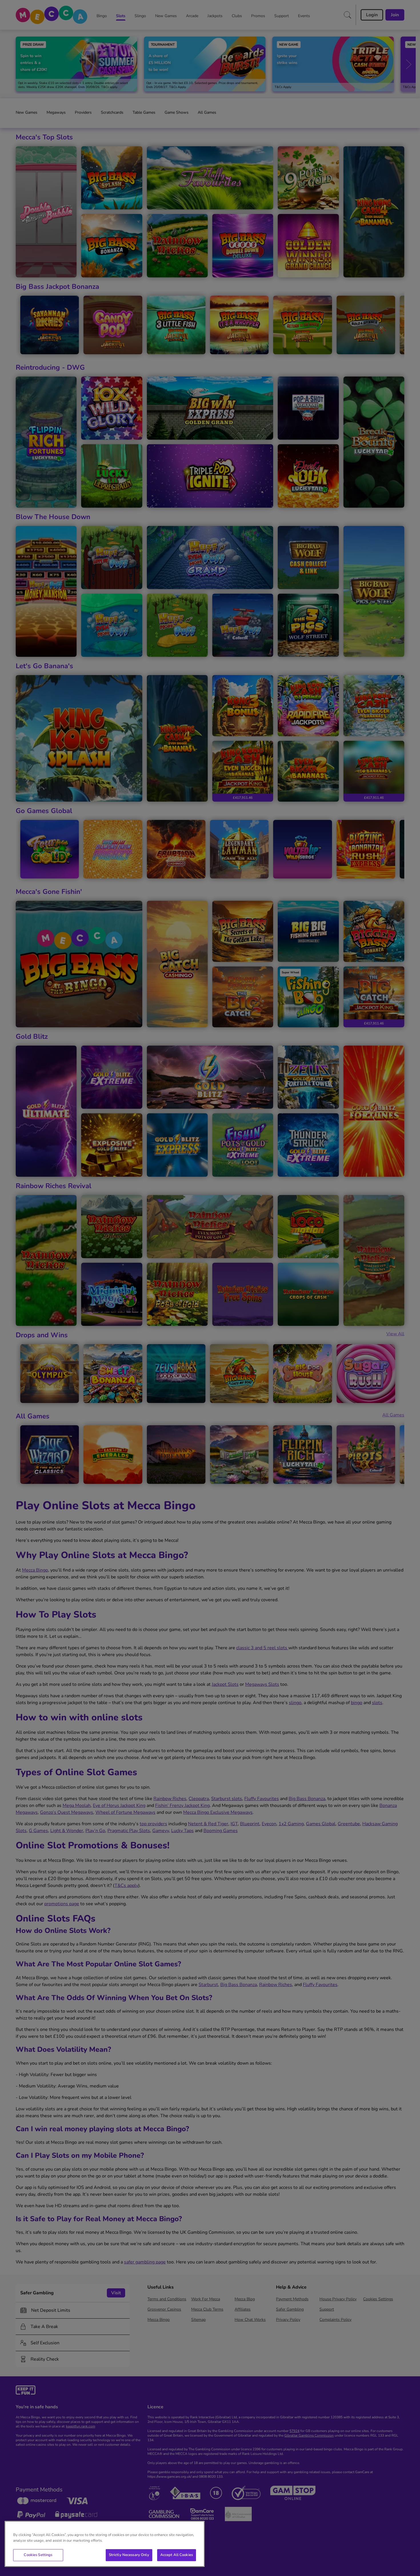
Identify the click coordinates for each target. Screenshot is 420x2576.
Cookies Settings (38, 2555)
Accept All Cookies (177, 2555)
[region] (105, 2544)
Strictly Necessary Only (129, 2555)
